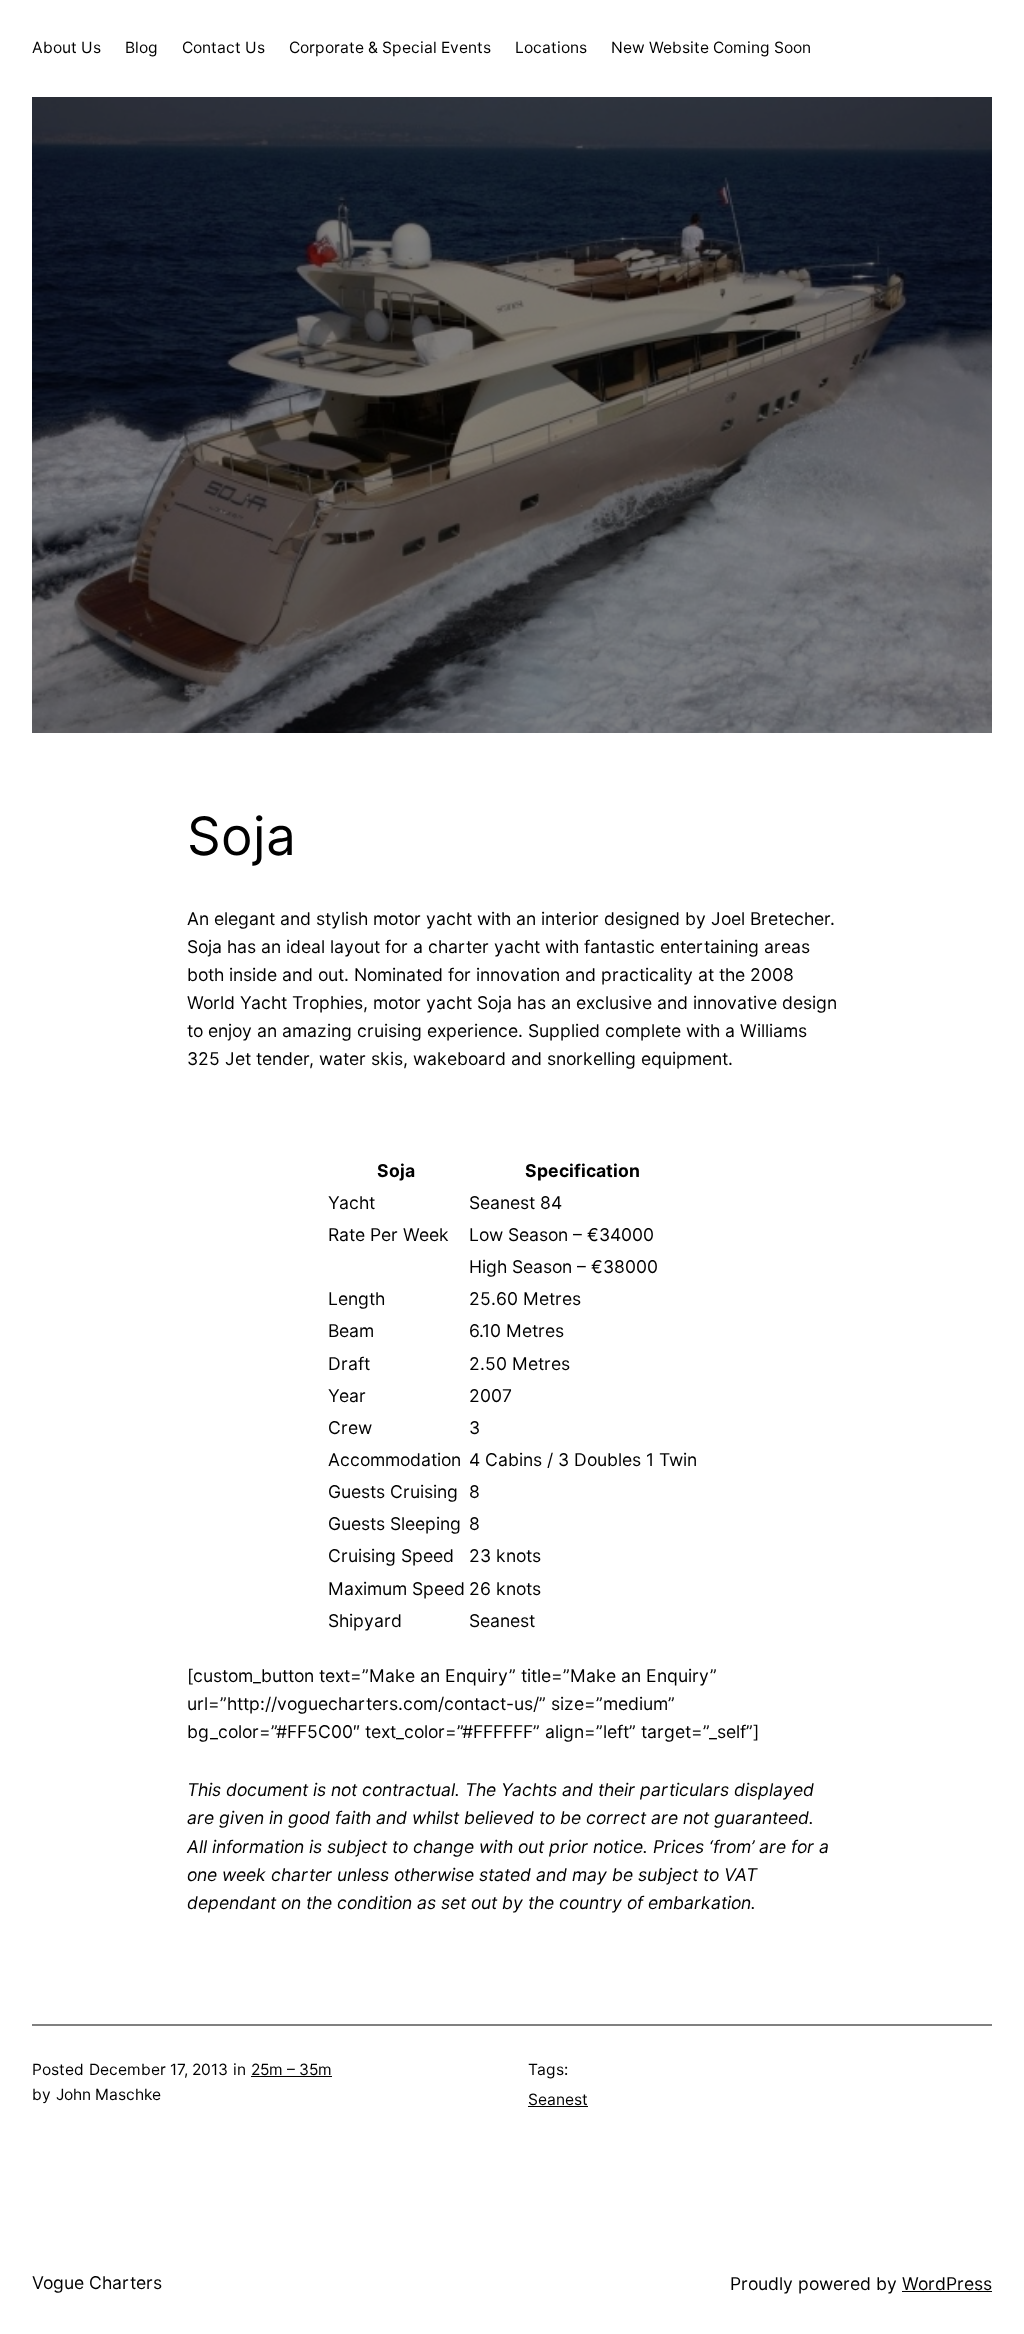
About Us (66, 47)
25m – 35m (291, 2069)
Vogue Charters (97, 2282)
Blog (141, 47)
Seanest (558, 2099)
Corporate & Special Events (390, 47)
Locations (551, 47)
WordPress (947, 2283)
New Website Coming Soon (711, 47)
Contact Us (223, 47)
